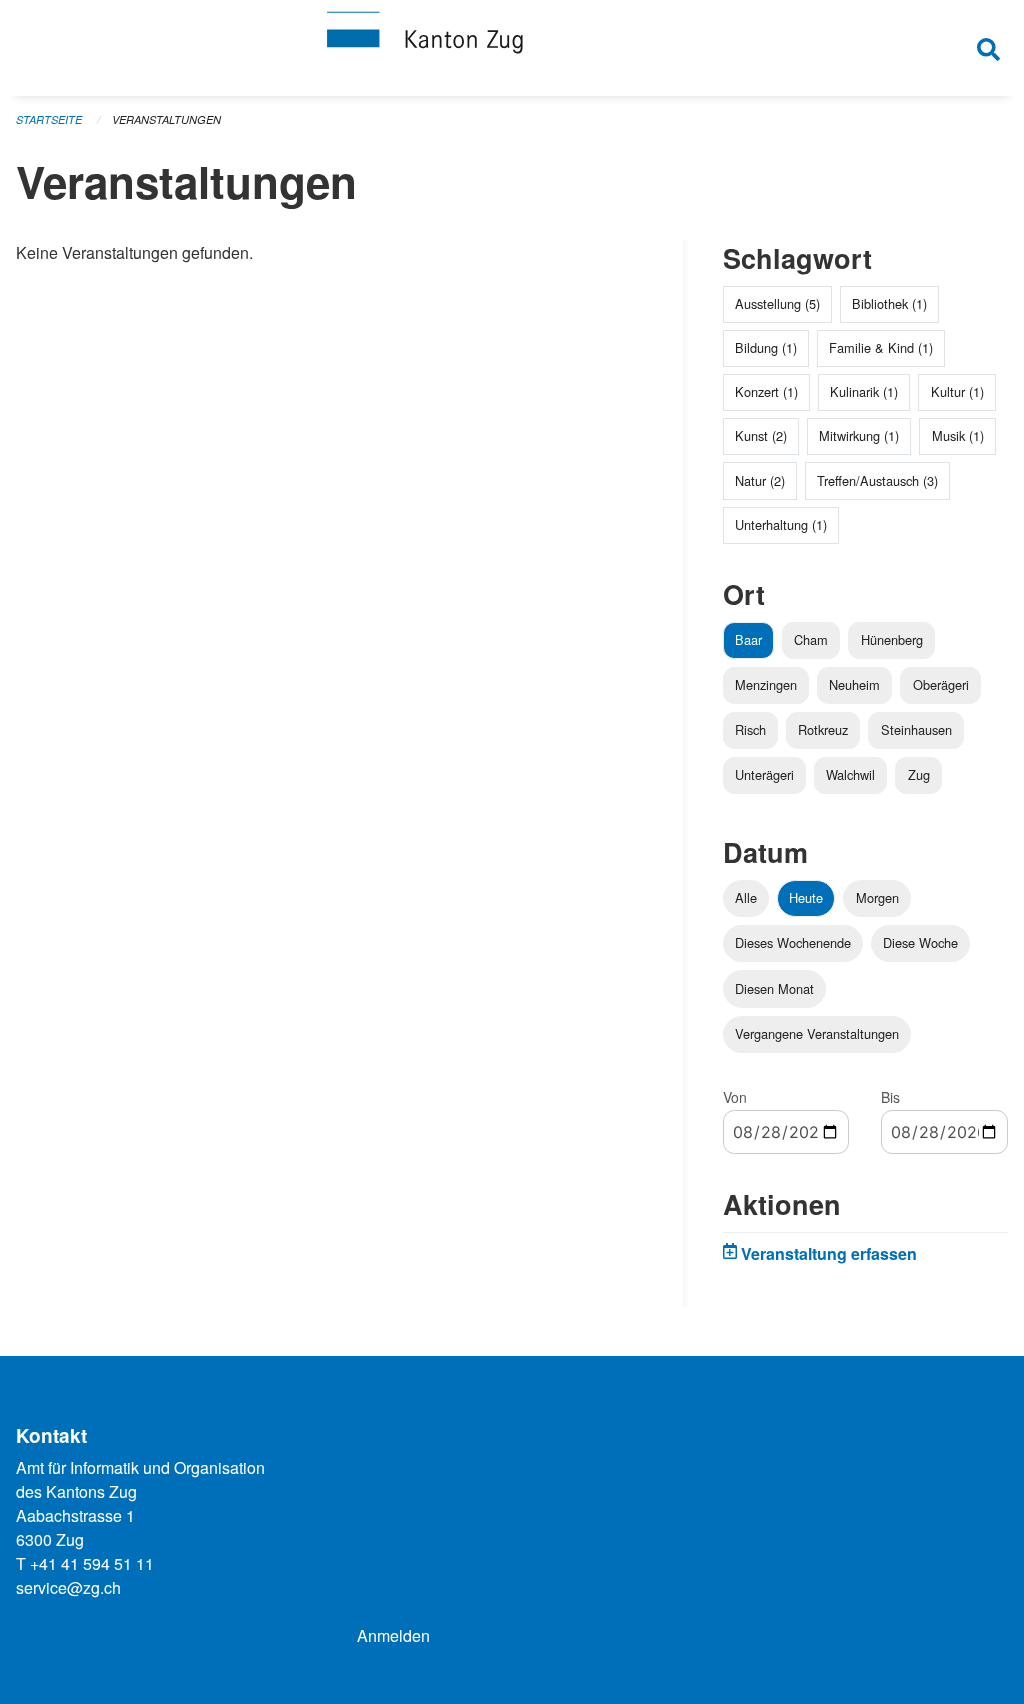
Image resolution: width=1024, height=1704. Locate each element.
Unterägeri (764, 774)
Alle (746, 897)
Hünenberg (892, 639)
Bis (890, 1097)
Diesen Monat (774, 988)
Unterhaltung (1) (781, 524)
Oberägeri (941, 684)
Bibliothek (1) (889, 303)
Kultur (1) (957, 391)
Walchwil (850, 774)
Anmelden (393, 1635)
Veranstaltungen (166, 119)
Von (735, 1097)
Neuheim (854, 684)
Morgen (877, 897)
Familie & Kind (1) (881, 347)
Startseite (49, 119)
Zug (919, 774)
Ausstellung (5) (777, 303)
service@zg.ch (68, 1587)
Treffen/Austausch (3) (877, 480)
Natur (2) (760, 480)
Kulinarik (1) (864, 391)
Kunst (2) (761, 435)
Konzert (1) (766, 391)
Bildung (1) (766, 347)
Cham (811, 639)
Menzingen (766, 684)
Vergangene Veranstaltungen (817, 1033)
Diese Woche (920, 942)
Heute (806, 897)
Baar (748, 639)
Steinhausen (916, 729)
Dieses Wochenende (793, 942)
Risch (750, 729)
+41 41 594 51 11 (92, 1563)
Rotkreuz (823, 729)
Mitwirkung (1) (859, 435)
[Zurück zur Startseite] (512, 48)
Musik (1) (958, 435)
